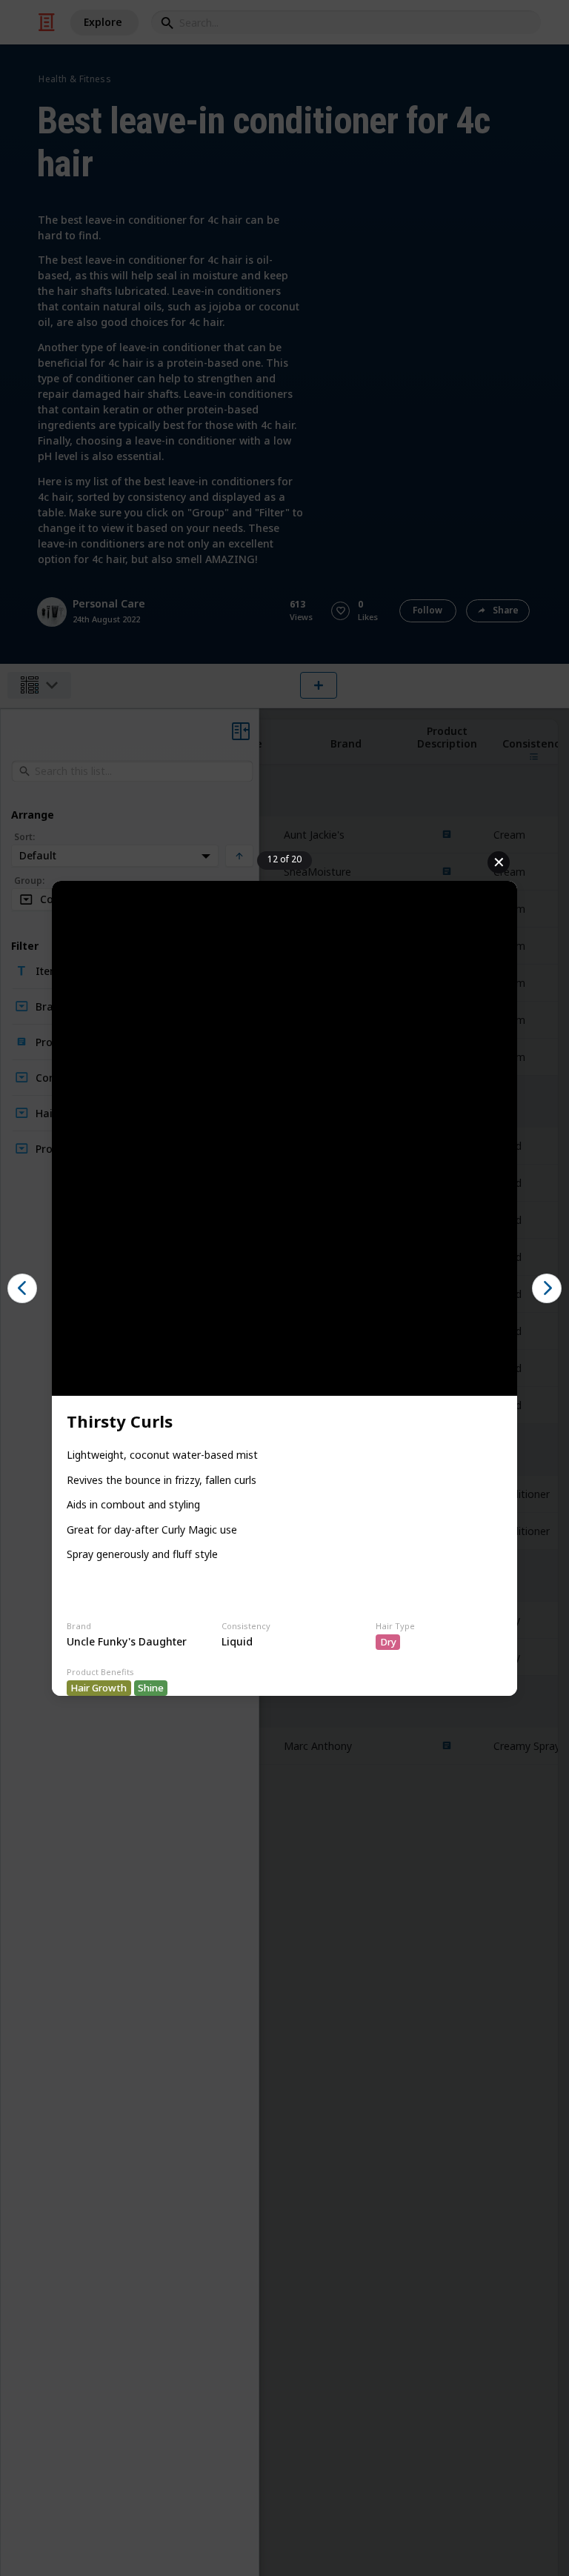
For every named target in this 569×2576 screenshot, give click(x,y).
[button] (22, 1288)
